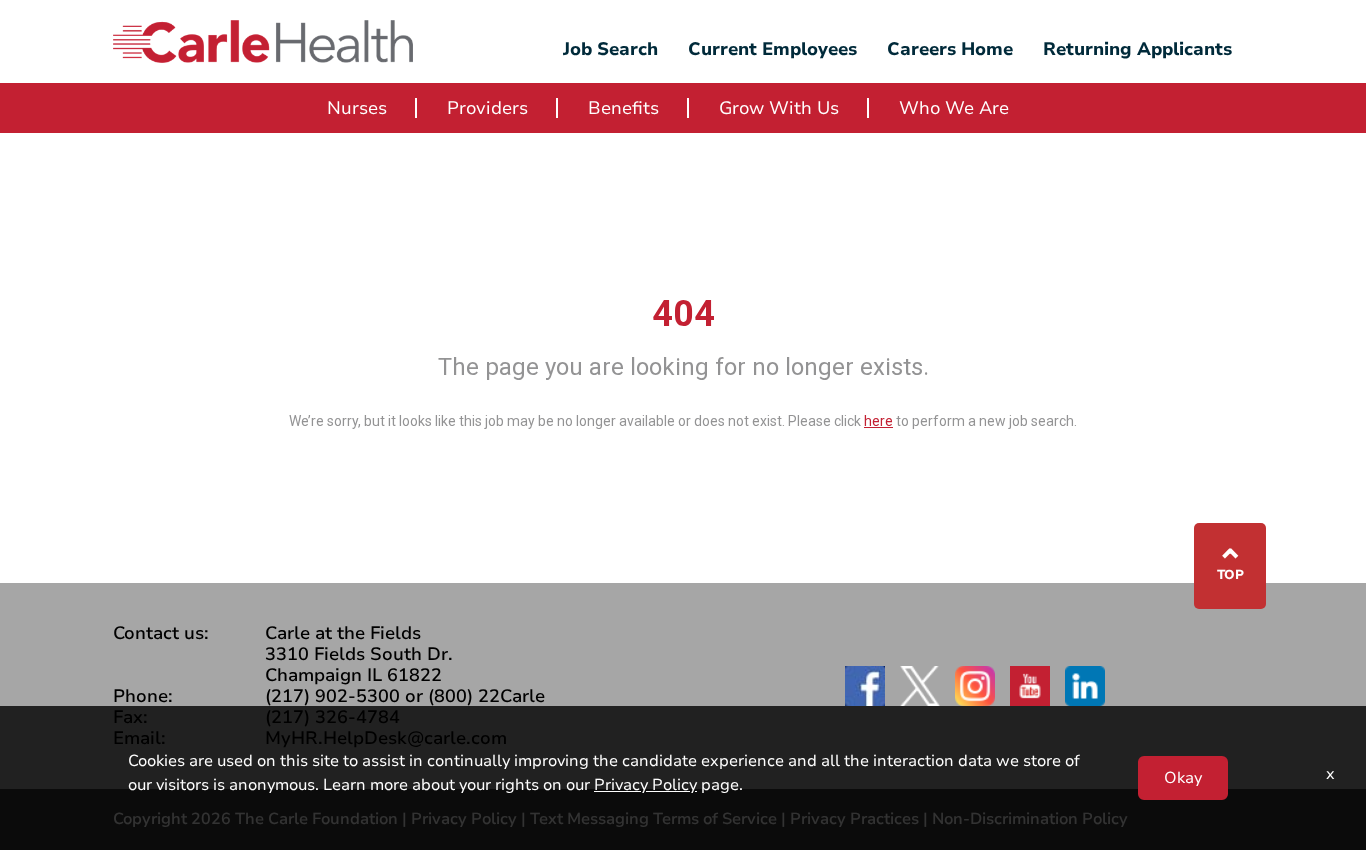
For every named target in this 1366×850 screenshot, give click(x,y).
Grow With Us (779, 108)
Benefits (623, 108)
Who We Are (954, 108)
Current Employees (772, 49)
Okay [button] (1183, 778)
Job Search (610, 49)
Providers (487, 108)
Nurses (357, 108)
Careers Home (950, 49)
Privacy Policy (645, 785)
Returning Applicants (1137, 49)
